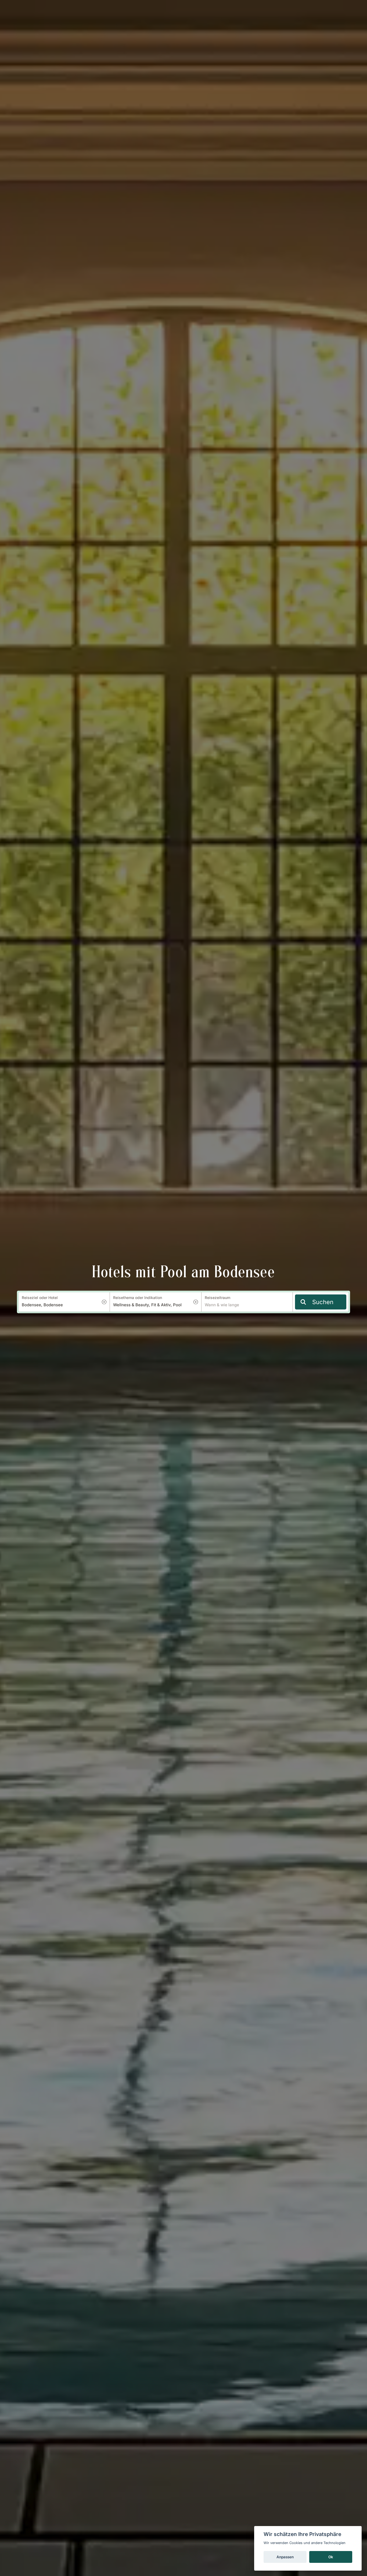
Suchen (323, 1302)
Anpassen (285, 2557)
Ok (331, 2557)
